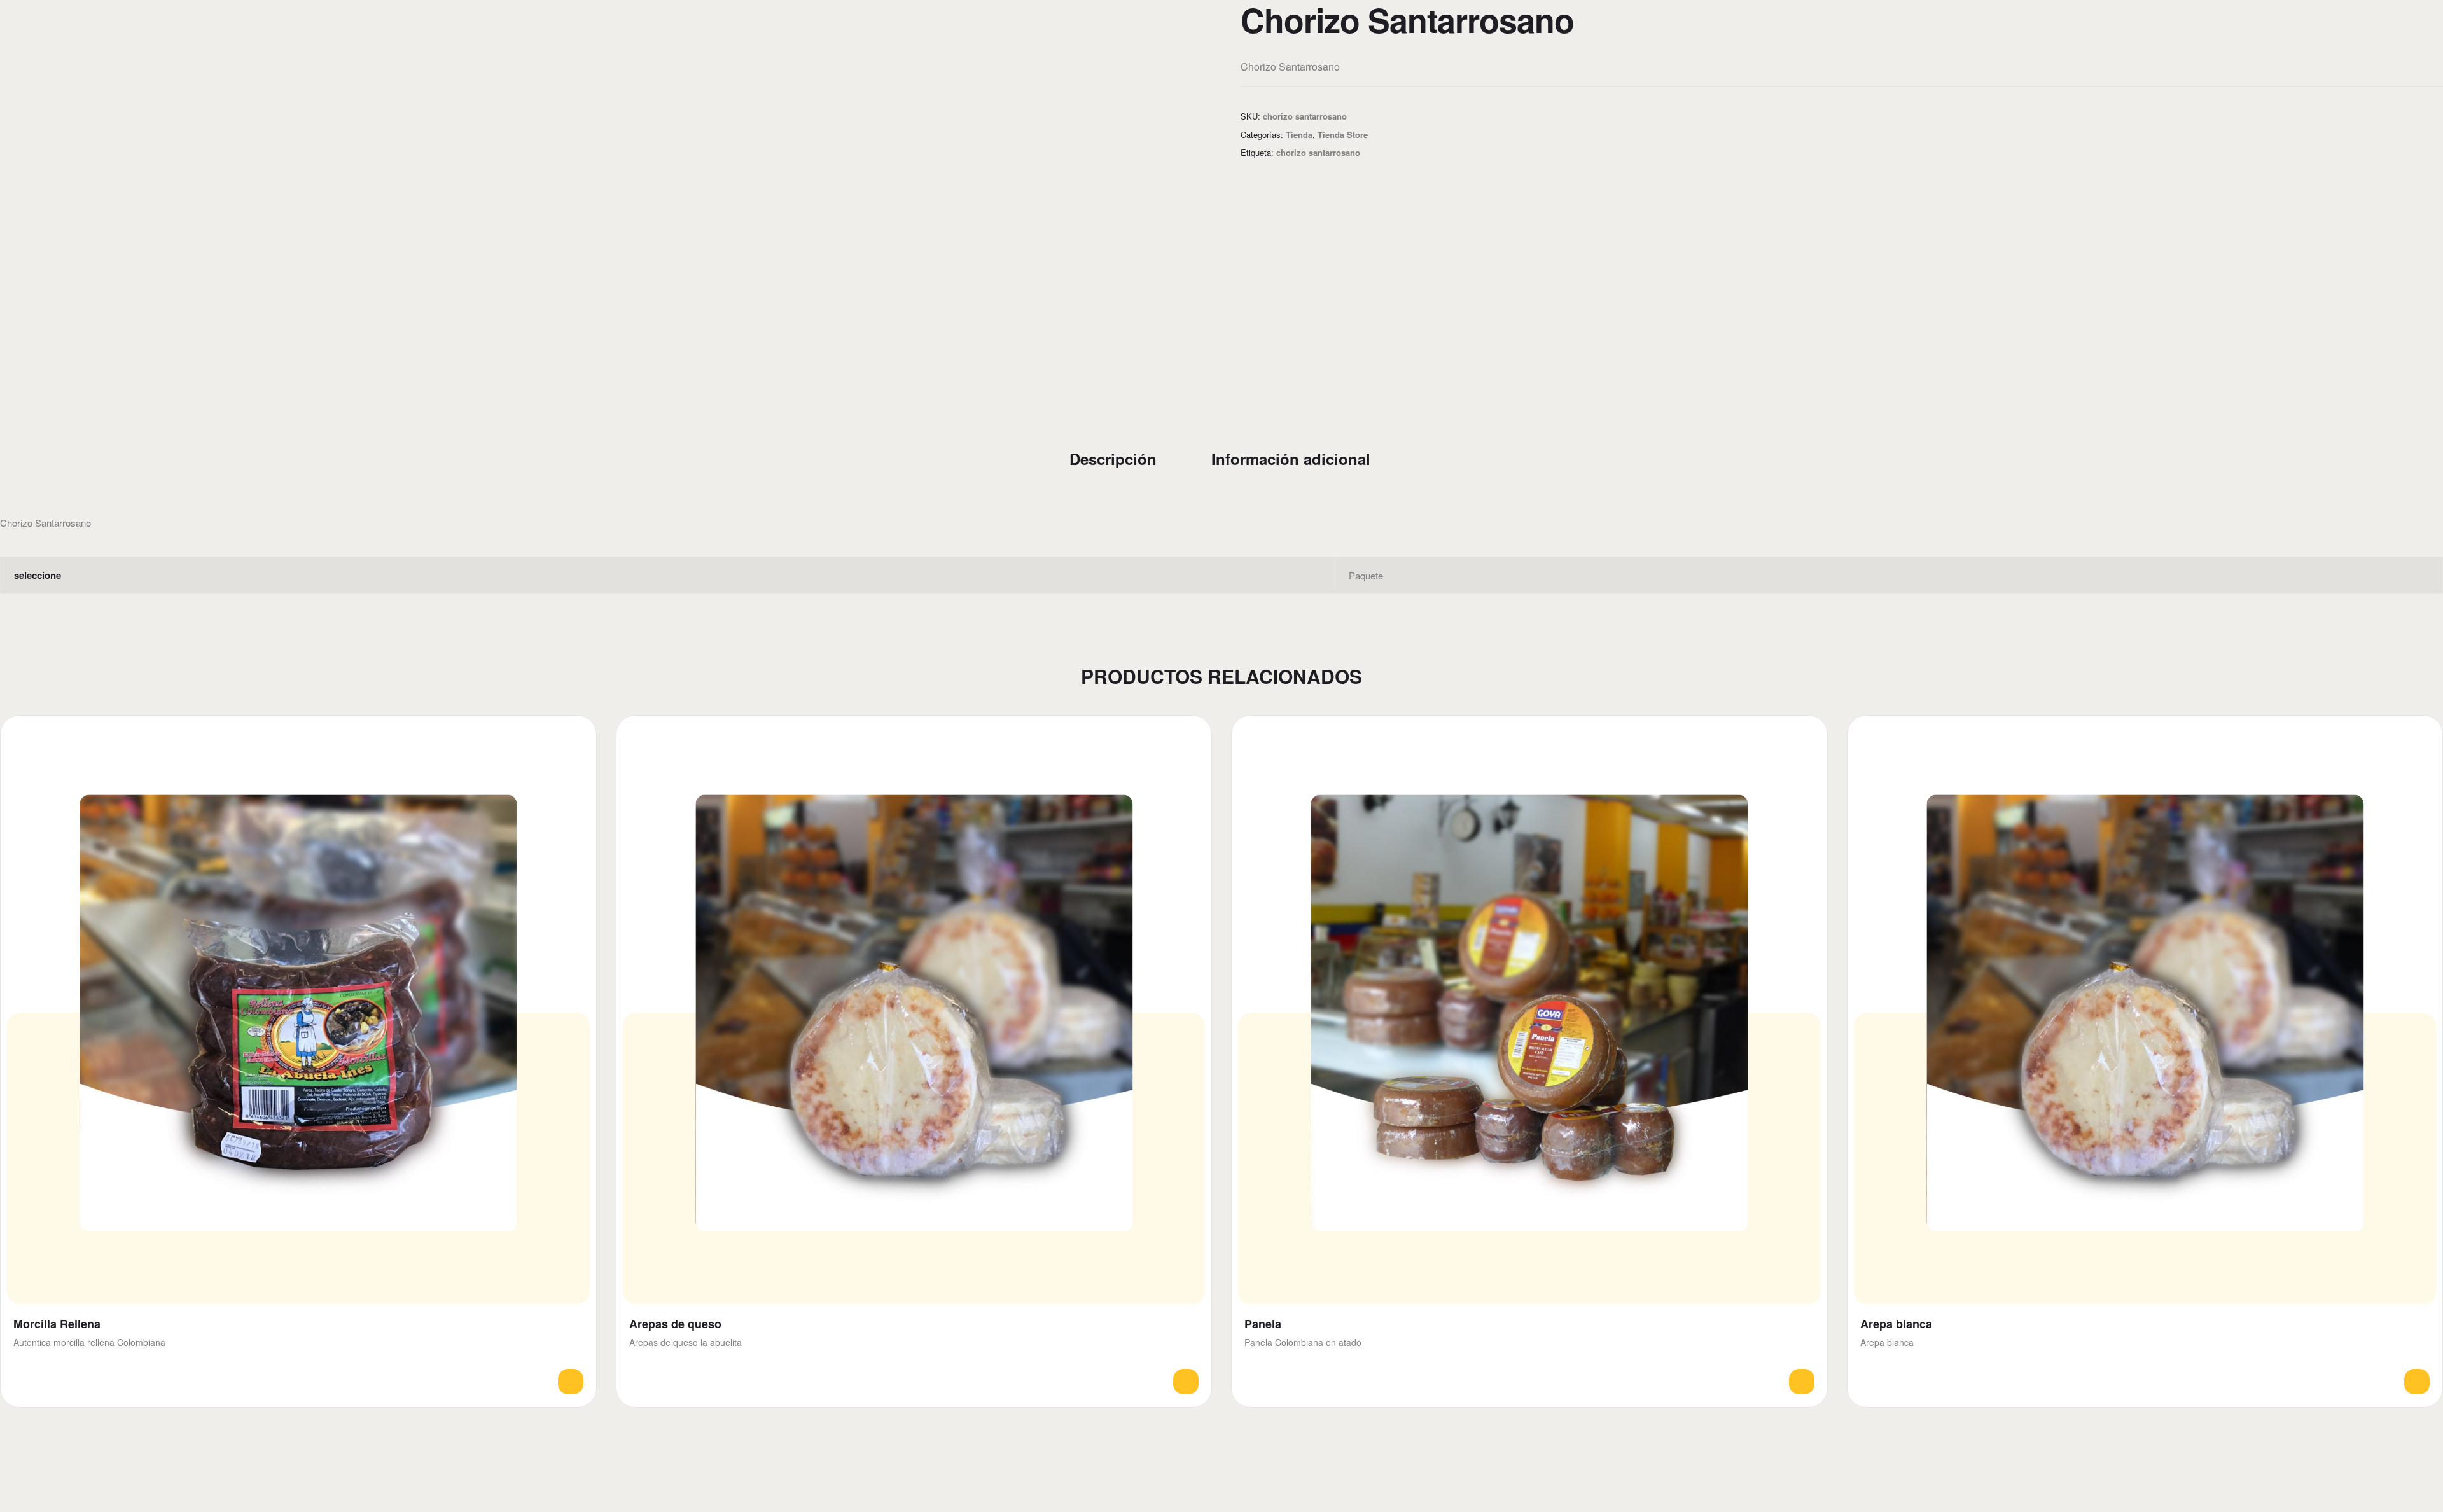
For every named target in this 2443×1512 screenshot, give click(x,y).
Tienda (1299, 135)
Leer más (571, 1382)
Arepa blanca (1896, 1324)
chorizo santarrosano (1318, 152)
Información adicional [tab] (1291, 459)
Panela (1263, 1324)
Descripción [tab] (1113, 459)
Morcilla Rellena (57, 1324)
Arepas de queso (675, 1324)
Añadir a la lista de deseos (575, 736)
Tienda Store (1343, 135)
